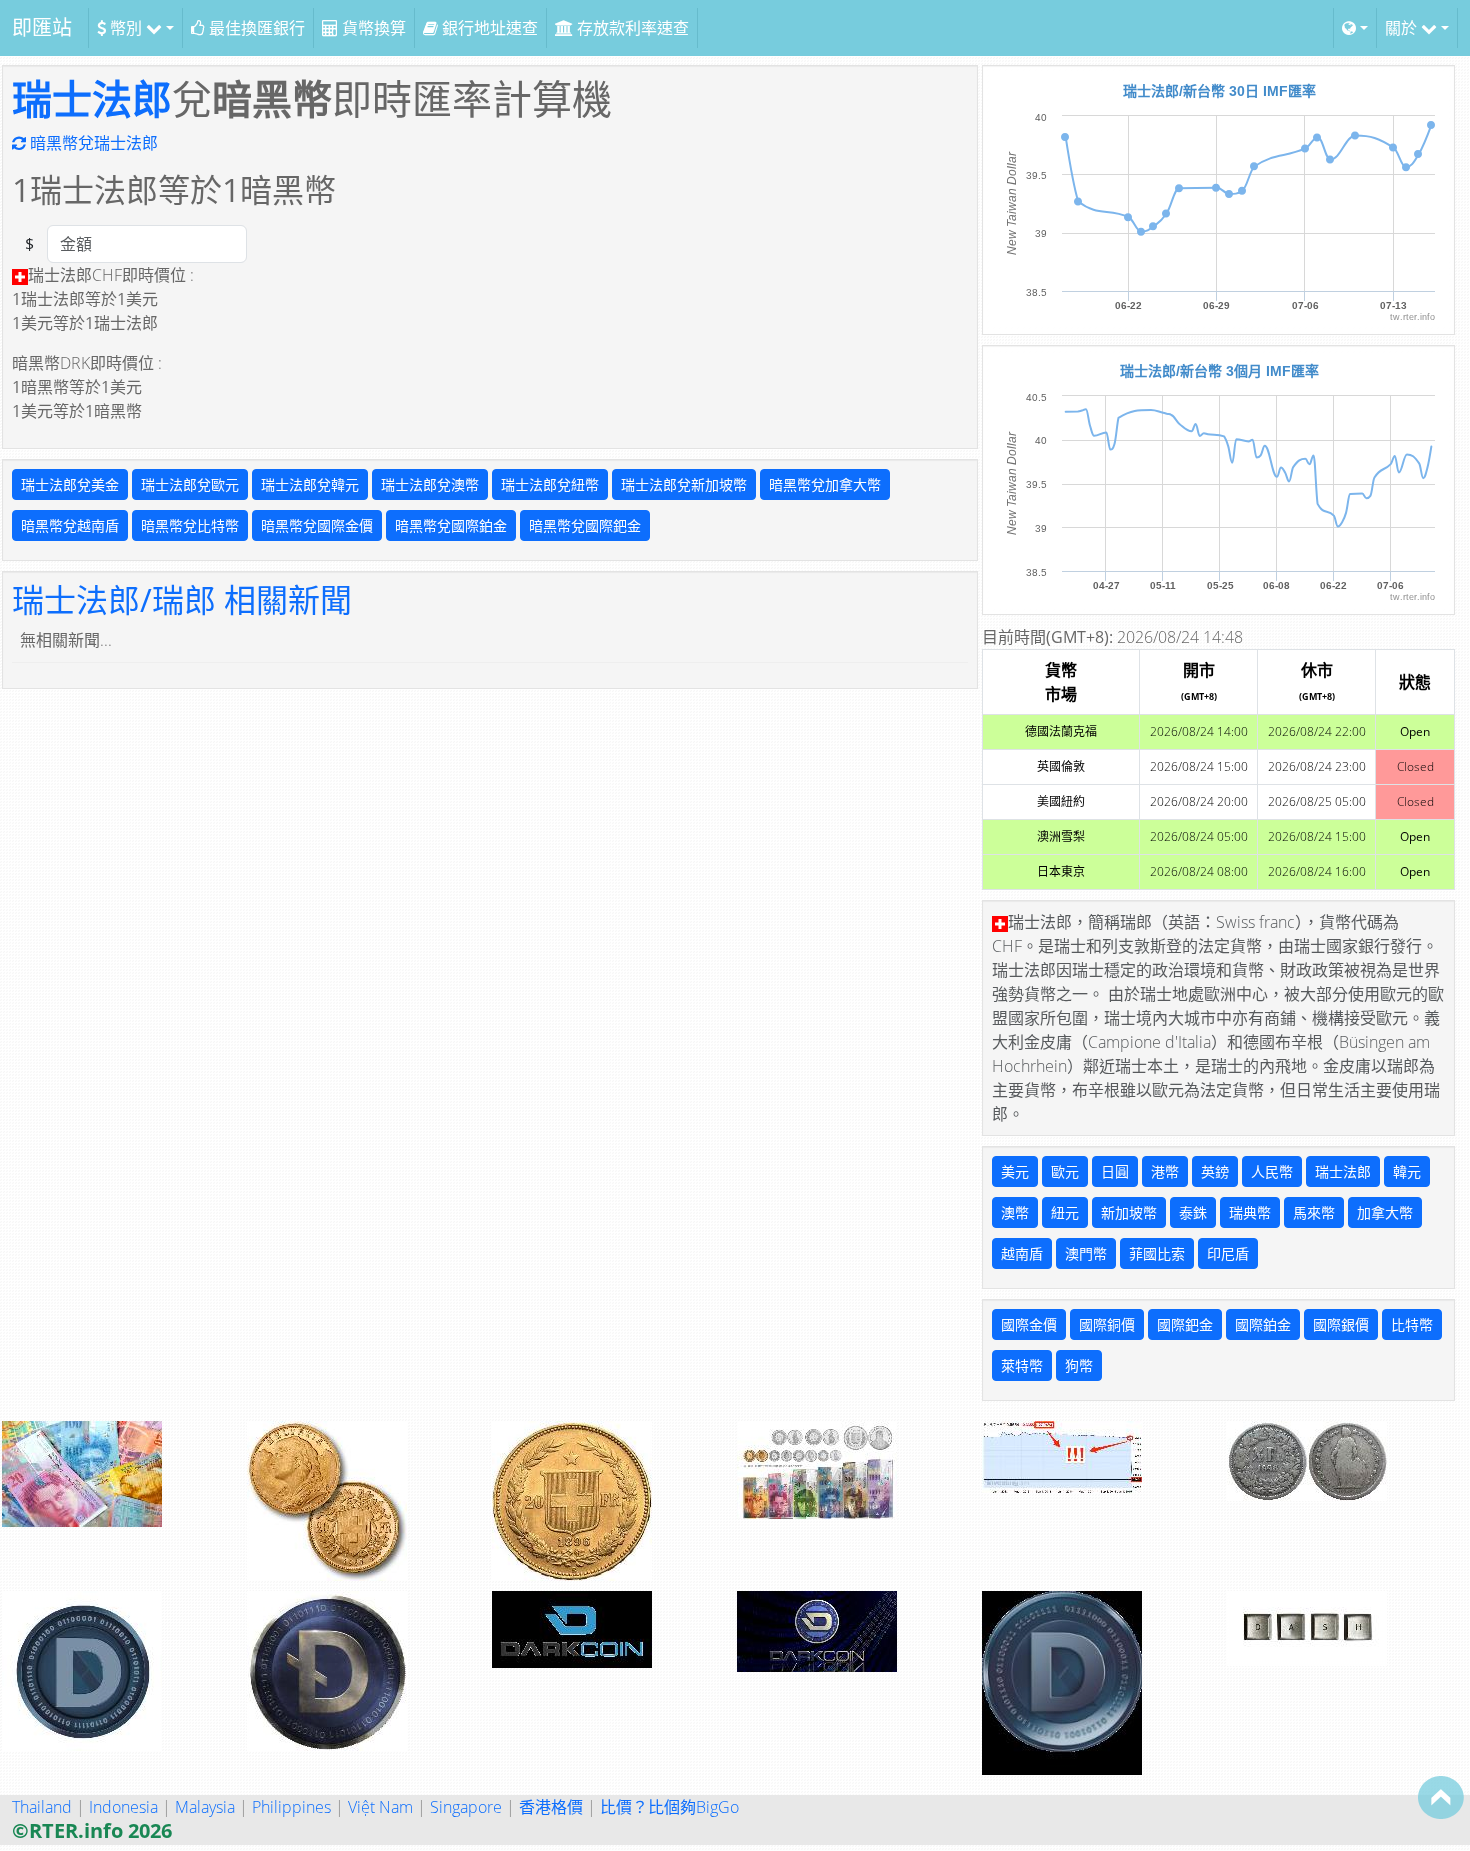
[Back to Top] (1441, 1797)
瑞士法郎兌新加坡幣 (684, 484)
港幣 (1165, 1171)
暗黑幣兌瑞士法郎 (92, 143)
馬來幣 (1314, 1212)
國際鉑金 (1263, 1324)
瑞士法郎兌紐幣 (550, 484)
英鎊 (1215, 1171)
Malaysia (205, 1807)
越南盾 (1022, 1253)
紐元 (1065, 1212)
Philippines (291, 1807)
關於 (1403, 28)
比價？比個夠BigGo (669, 1807)
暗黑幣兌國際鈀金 (585, 525)
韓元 (1407, 1171)
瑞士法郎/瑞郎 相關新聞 (182, 599)
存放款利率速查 (631, 28)
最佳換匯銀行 (255, 28)
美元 (1015, 1171)
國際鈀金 (1185, 1324)
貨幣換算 (372, 28)
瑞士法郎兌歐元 (190, 484)
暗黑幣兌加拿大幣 (825, 484)
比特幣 (1412, 1324)
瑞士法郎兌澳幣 (430, 484)
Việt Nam (380, 1807)
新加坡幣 (1129, 1212)
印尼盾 (1228, 1253)
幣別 (126, 28)
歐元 (1065, 1171)
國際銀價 (1341, 1324)
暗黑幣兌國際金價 (317, 525)
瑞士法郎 (92, 98)
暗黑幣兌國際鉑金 (451, 525)
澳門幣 (1086, 1253)
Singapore (466, 1807)
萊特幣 (1022, 1365)
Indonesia (123, 1807)
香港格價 (551, 1807)
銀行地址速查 (488, 28)
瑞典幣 (1250, 1212)
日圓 (1115, 1171)
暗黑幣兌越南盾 (70, 525)
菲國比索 (1157, 1253)
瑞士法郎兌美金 (70, 484)
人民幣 (1272, 1171)
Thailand (42, 1807)
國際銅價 (1107, 1324)
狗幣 (1079, 1365)
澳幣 (1015, 1212)
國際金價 (1029, 1324)
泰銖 (1193, 1212)
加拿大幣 (1385, 1212)
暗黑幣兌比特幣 (190, 525)
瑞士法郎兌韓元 (310, 484)
